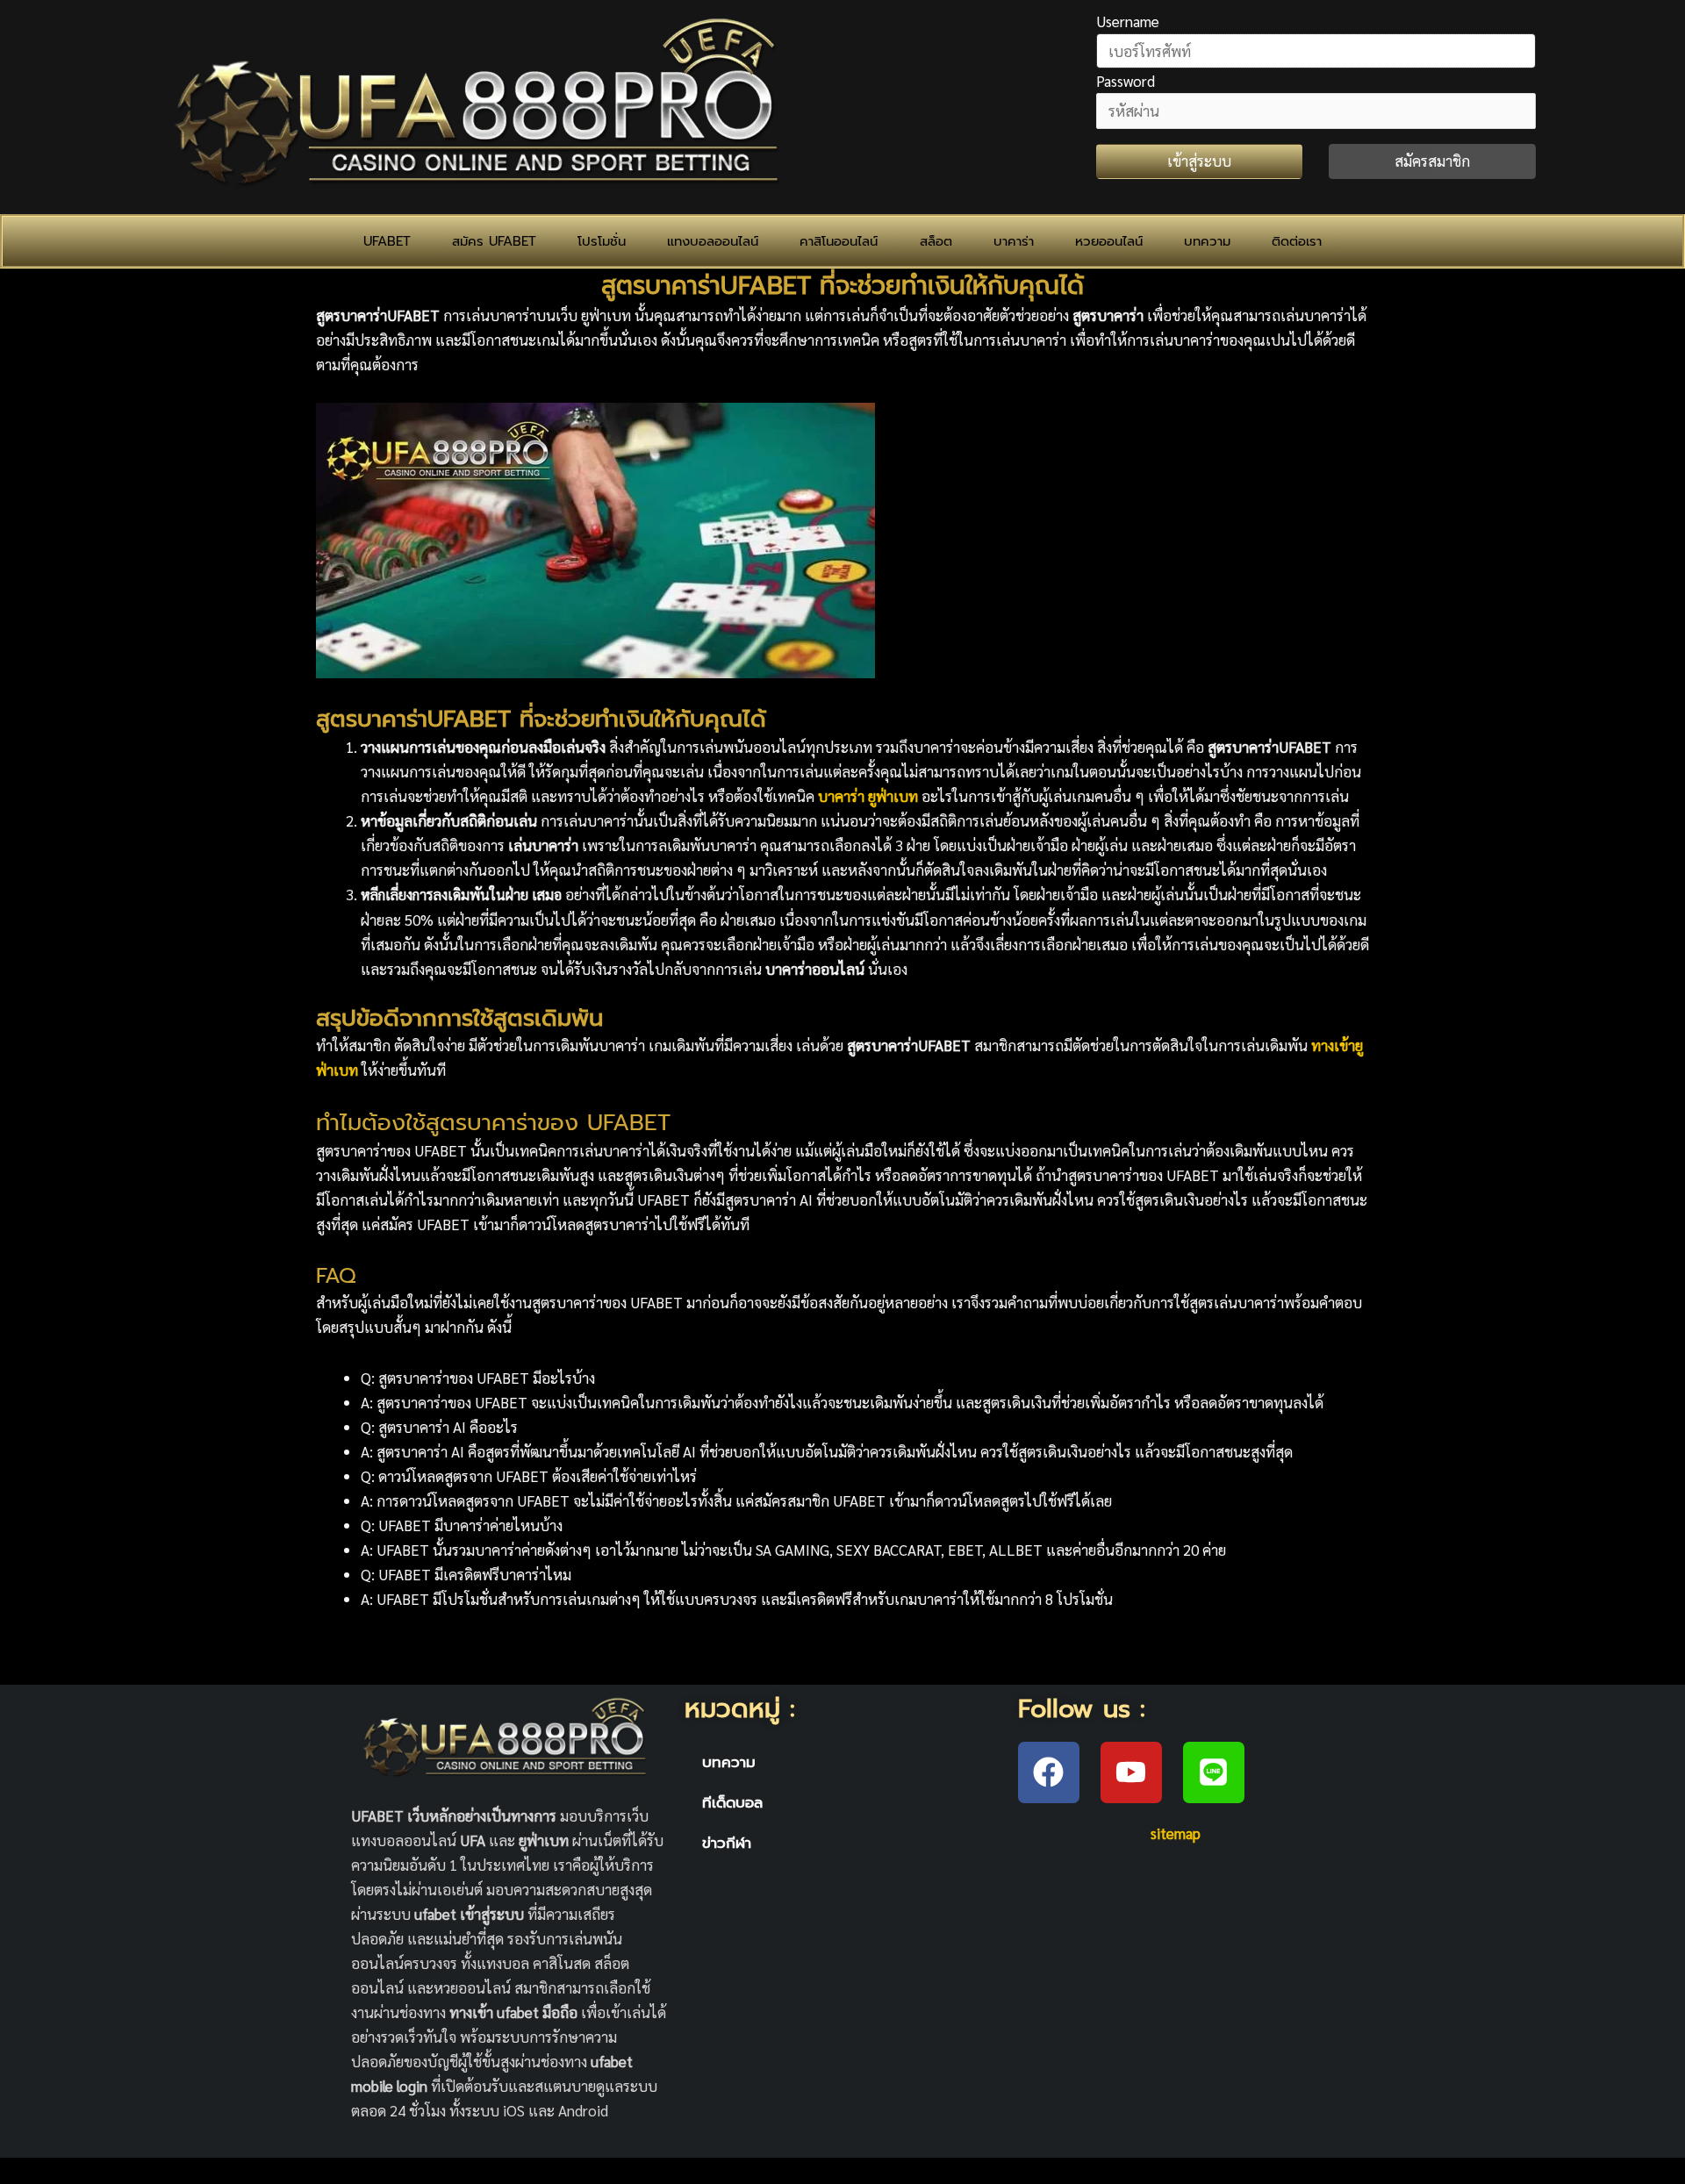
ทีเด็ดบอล (732, 1802)
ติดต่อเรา (1297, 241)
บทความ (1207, 241)
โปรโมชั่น (602, 241)
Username (1128, 21)
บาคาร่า (1014, 241)
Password (1126, 81)
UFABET (387, 241)
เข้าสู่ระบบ (1199, 161)
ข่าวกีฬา (727, 1843)
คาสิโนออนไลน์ (839, 241)
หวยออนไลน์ (1109, 241)
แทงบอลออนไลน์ (713, 241)
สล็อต (936, 241)
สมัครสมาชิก (1432, 161)
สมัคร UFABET (494, 241)
